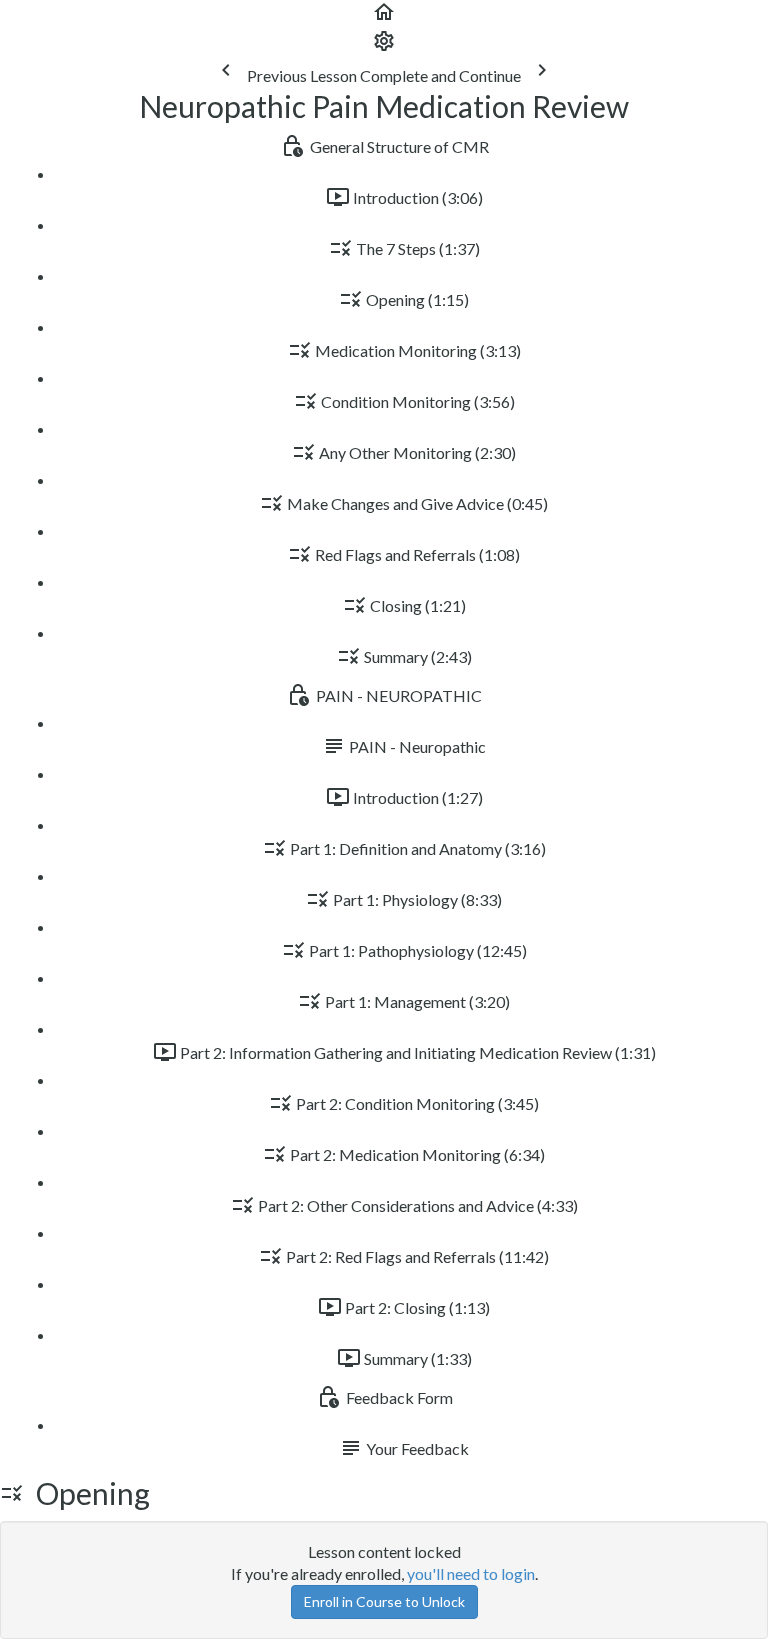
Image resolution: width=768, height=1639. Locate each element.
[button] (384, 17)
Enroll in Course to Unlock (384, 1601)
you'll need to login (471, 1573)
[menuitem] (384, 46)
